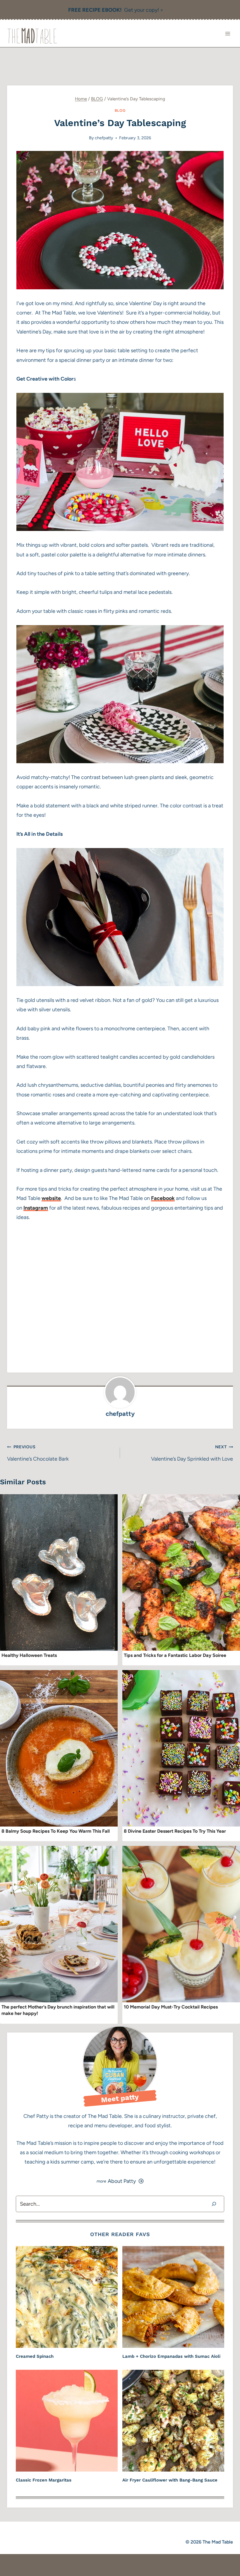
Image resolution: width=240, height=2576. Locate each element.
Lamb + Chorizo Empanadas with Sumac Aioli (171, 2356)
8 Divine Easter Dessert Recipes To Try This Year (175, 1831)
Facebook (163, 1198)
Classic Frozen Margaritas (44, 2480)
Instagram (36, 1208)
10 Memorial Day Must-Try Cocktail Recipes (171, 2007)
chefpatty (104, 138)
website (51, 1198)
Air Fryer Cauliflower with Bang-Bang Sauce (170, 2480)
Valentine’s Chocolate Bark (38, 1453)
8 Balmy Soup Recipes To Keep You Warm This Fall (56, 1831)
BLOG (120, 110)
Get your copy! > (116, 10)
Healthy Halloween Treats (29, 1655)
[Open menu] (228, 33)
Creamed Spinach (35, 2356)
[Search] (214, 2204)
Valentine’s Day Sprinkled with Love (192, 1453)
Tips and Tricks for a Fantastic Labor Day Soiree (175, 1655)
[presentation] (59, 1572)
